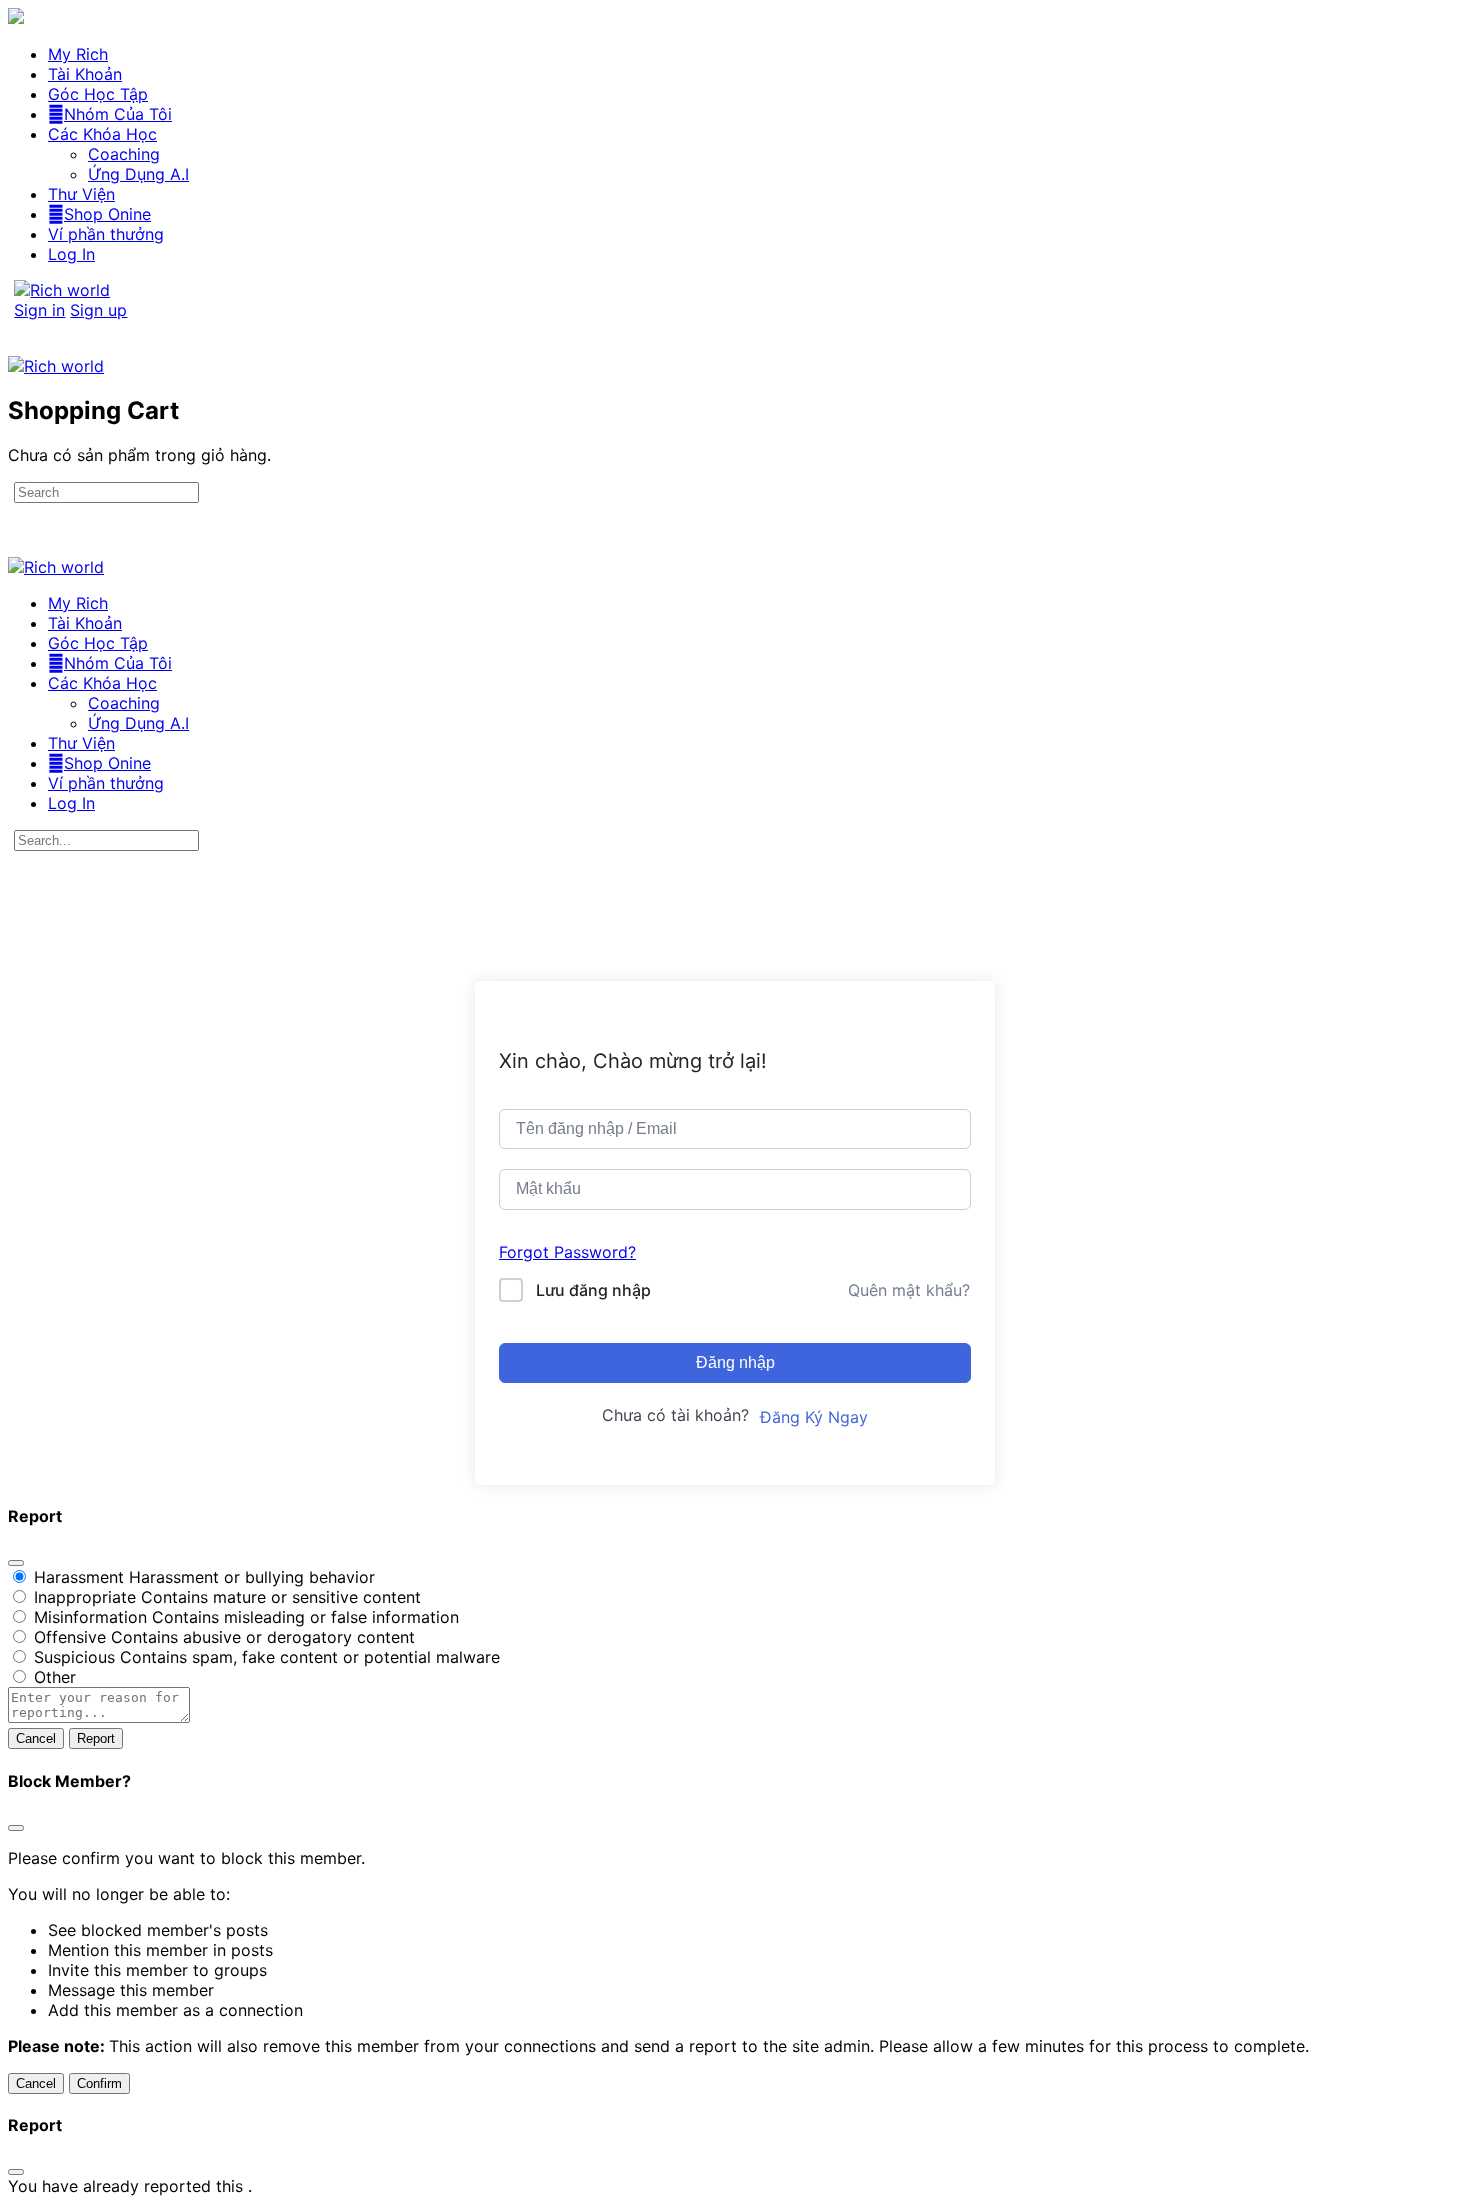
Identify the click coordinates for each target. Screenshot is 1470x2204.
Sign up (98, 310)
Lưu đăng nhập (593, 1290)
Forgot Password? (567, 1252)
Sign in (39, 310)
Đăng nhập (735, 1362)
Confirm (99, 2083)
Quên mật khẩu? (909, 1290)
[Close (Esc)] (16, 1563)
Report (96, 1738)
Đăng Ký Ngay (814, 1417)
